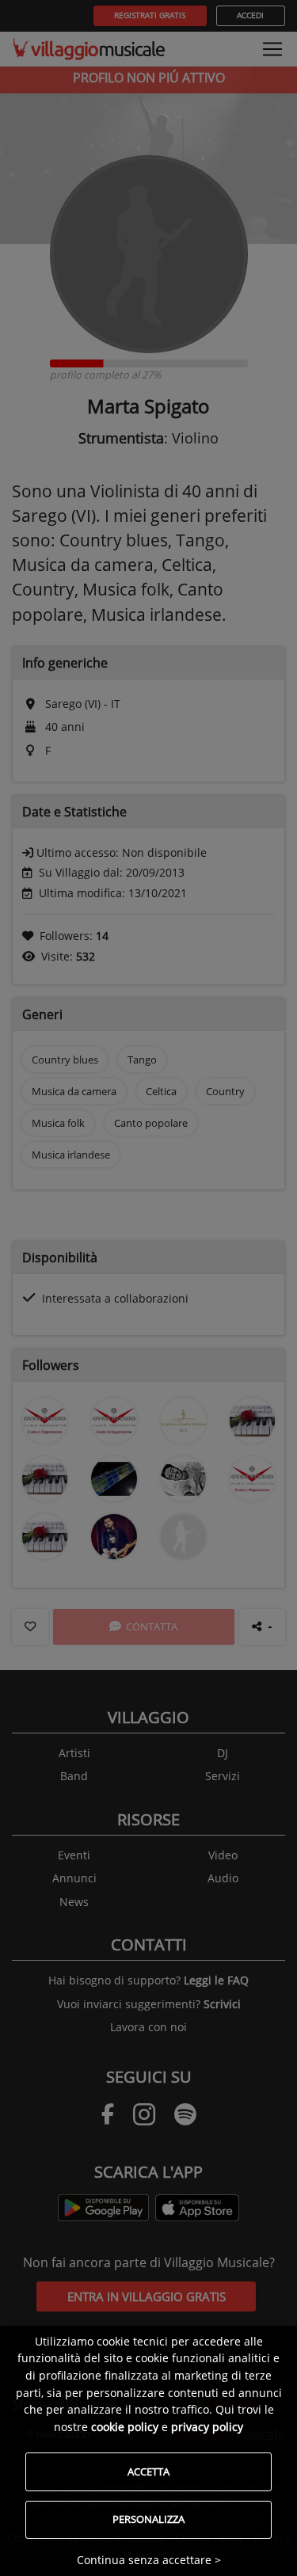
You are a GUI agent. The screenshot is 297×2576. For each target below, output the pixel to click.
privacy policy (207, 2427)
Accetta (148, 2471)
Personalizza (148, 2519)
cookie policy (125, 2427)
